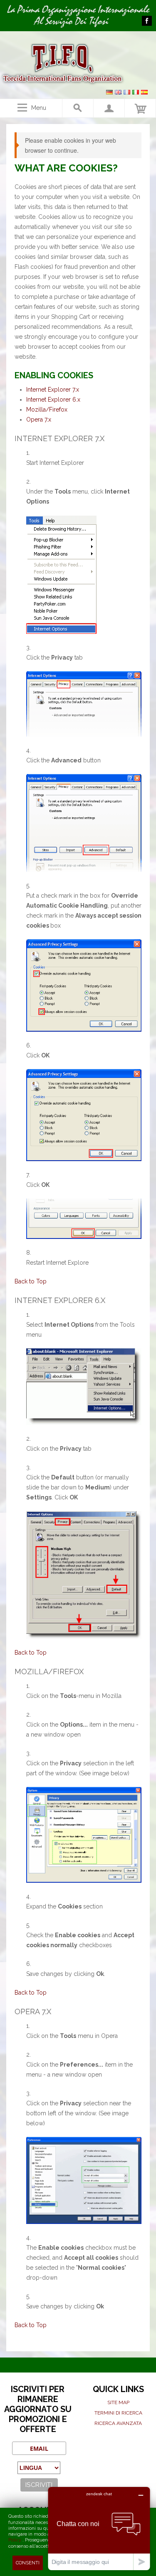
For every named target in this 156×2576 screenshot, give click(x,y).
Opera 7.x (39, 419)
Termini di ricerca (118, 2413)
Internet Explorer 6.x (53, 400)
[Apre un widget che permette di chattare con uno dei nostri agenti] (99, 2528)
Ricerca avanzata (118, 2423)
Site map (118, 2402)
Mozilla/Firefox (47, 409)
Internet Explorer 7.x (53, 390)
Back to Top (31, 1281)
